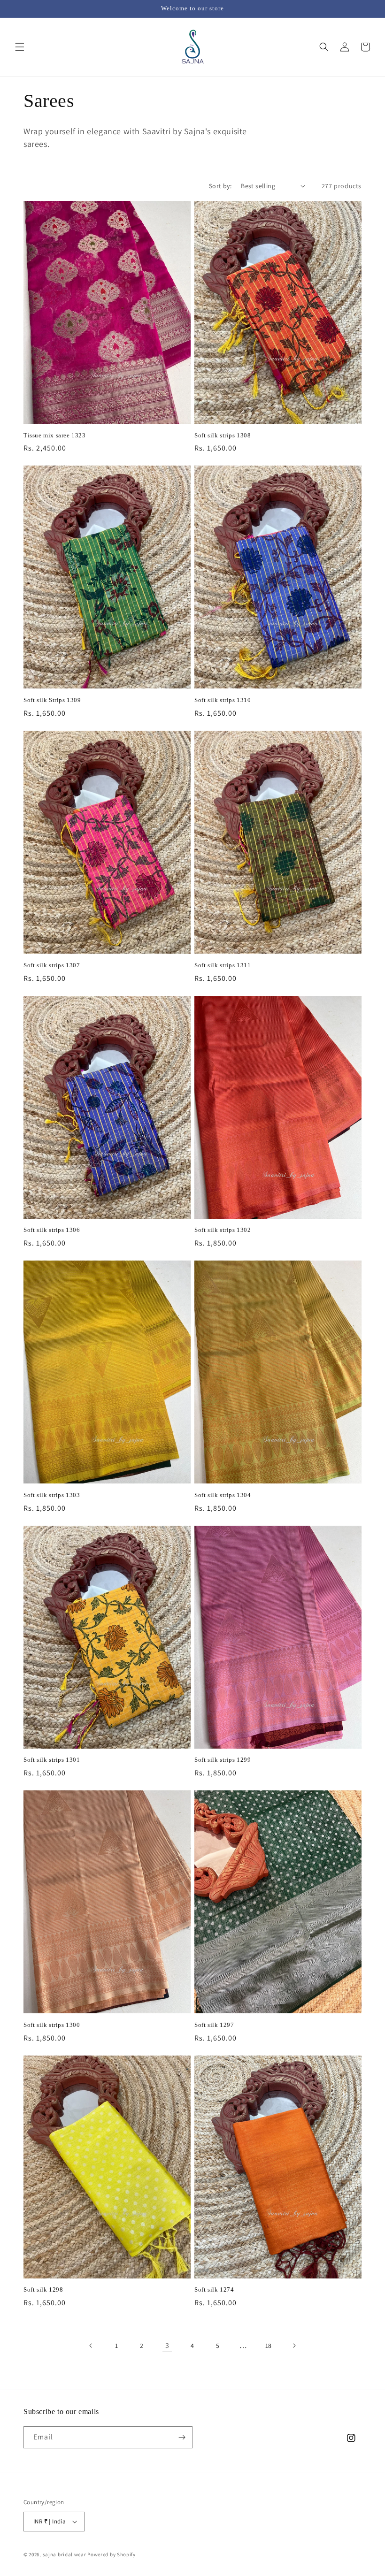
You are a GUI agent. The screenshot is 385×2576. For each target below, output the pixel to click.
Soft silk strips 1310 (223, 700)
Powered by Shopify (112, 2554)
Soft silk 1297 (214, 2025)
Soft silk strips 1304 (223, 1495)
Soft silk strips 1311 (223, 965)
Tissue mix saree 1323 (55, 435)
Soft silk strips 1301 (52, 1760)
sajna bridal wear (65, 2554)
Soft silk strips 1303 (52, 1495)
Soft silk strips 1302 (223, 1230)
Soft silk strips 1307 (52, 965)
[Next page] (294, 2346)
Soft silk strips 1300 (52, 2025)
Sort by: (220, 186)
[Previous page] (91, 2346)
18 (269, 2346)
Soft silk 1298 (43, 2289)
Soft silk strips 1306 (52, 1230)
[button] (20, 47)
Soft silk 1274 (214, 2289)
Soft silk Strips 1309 (52, 700)
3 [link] (167, 2345)
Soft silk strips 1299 (223, 1760)
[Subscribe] (182, 2437)
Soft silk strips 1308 (223, 435)
